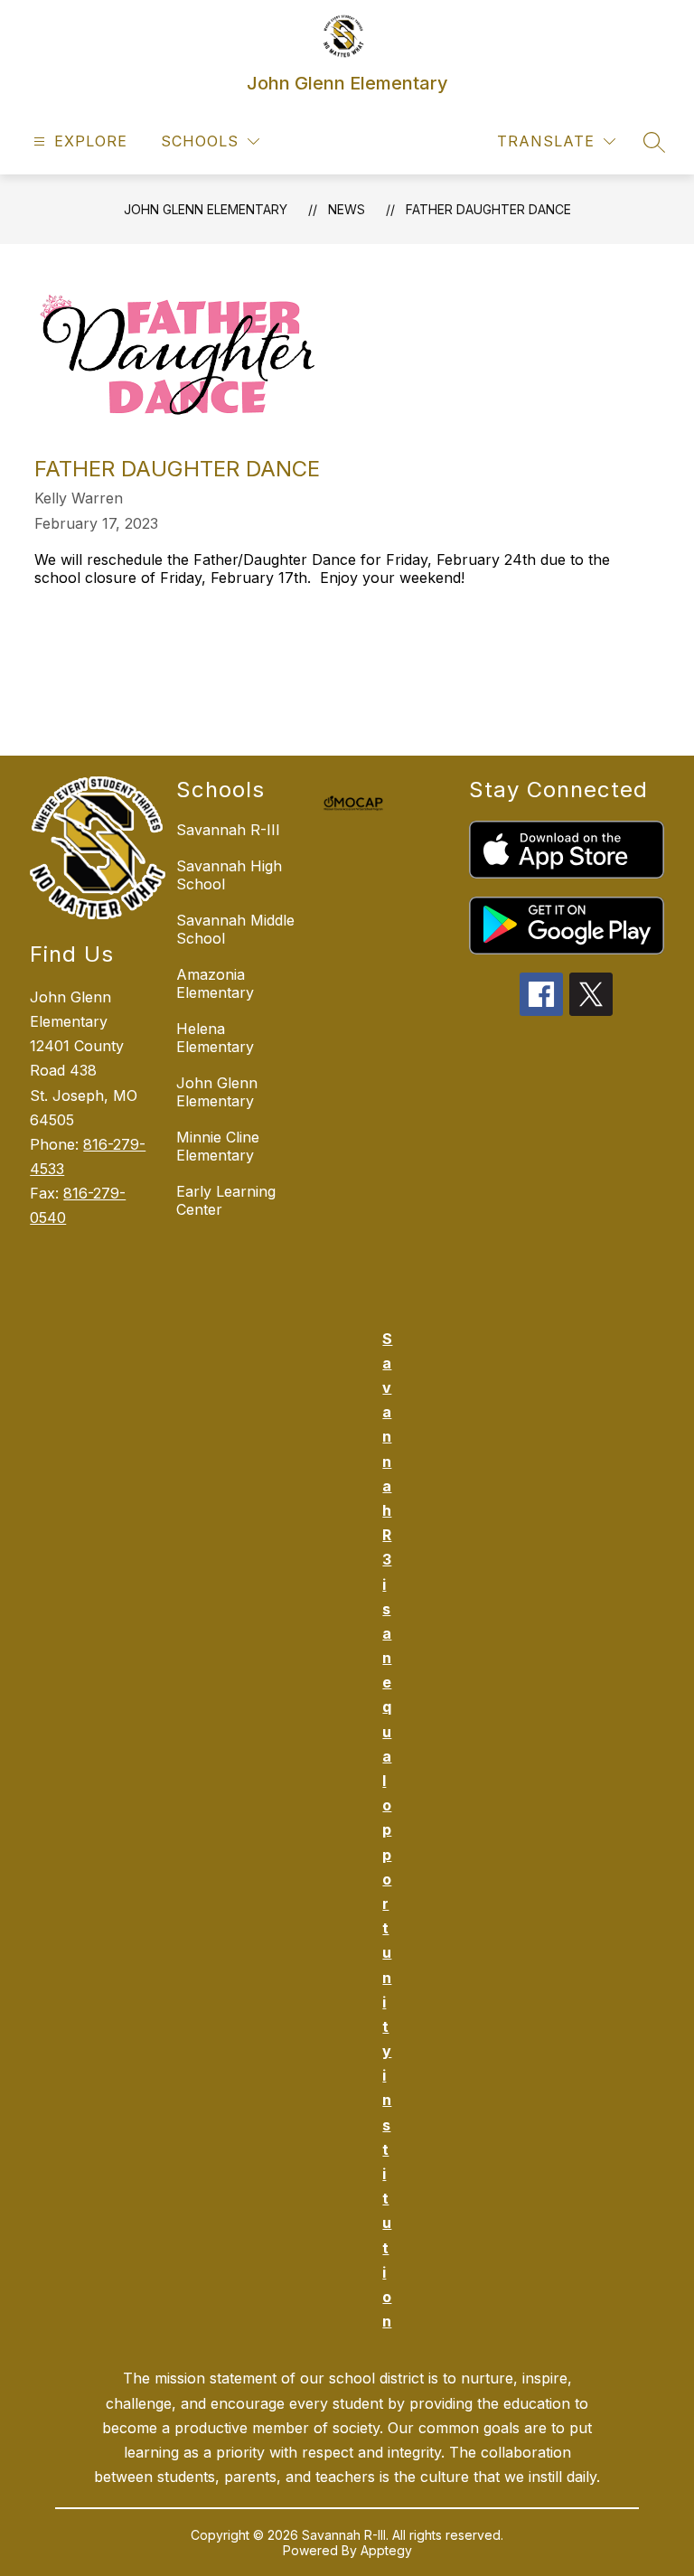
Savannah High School (229, 875)
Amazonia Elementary (215, 983)
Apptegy (386, 2550)
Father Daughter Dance (488, 209)
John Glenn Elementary (206, 209)
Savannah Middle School (235, 929)
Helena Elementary (215, 1038)
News (347, 209)
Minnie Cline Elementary (218, 1146)
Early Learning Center (226, 1200)
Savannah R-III (228, 830)
